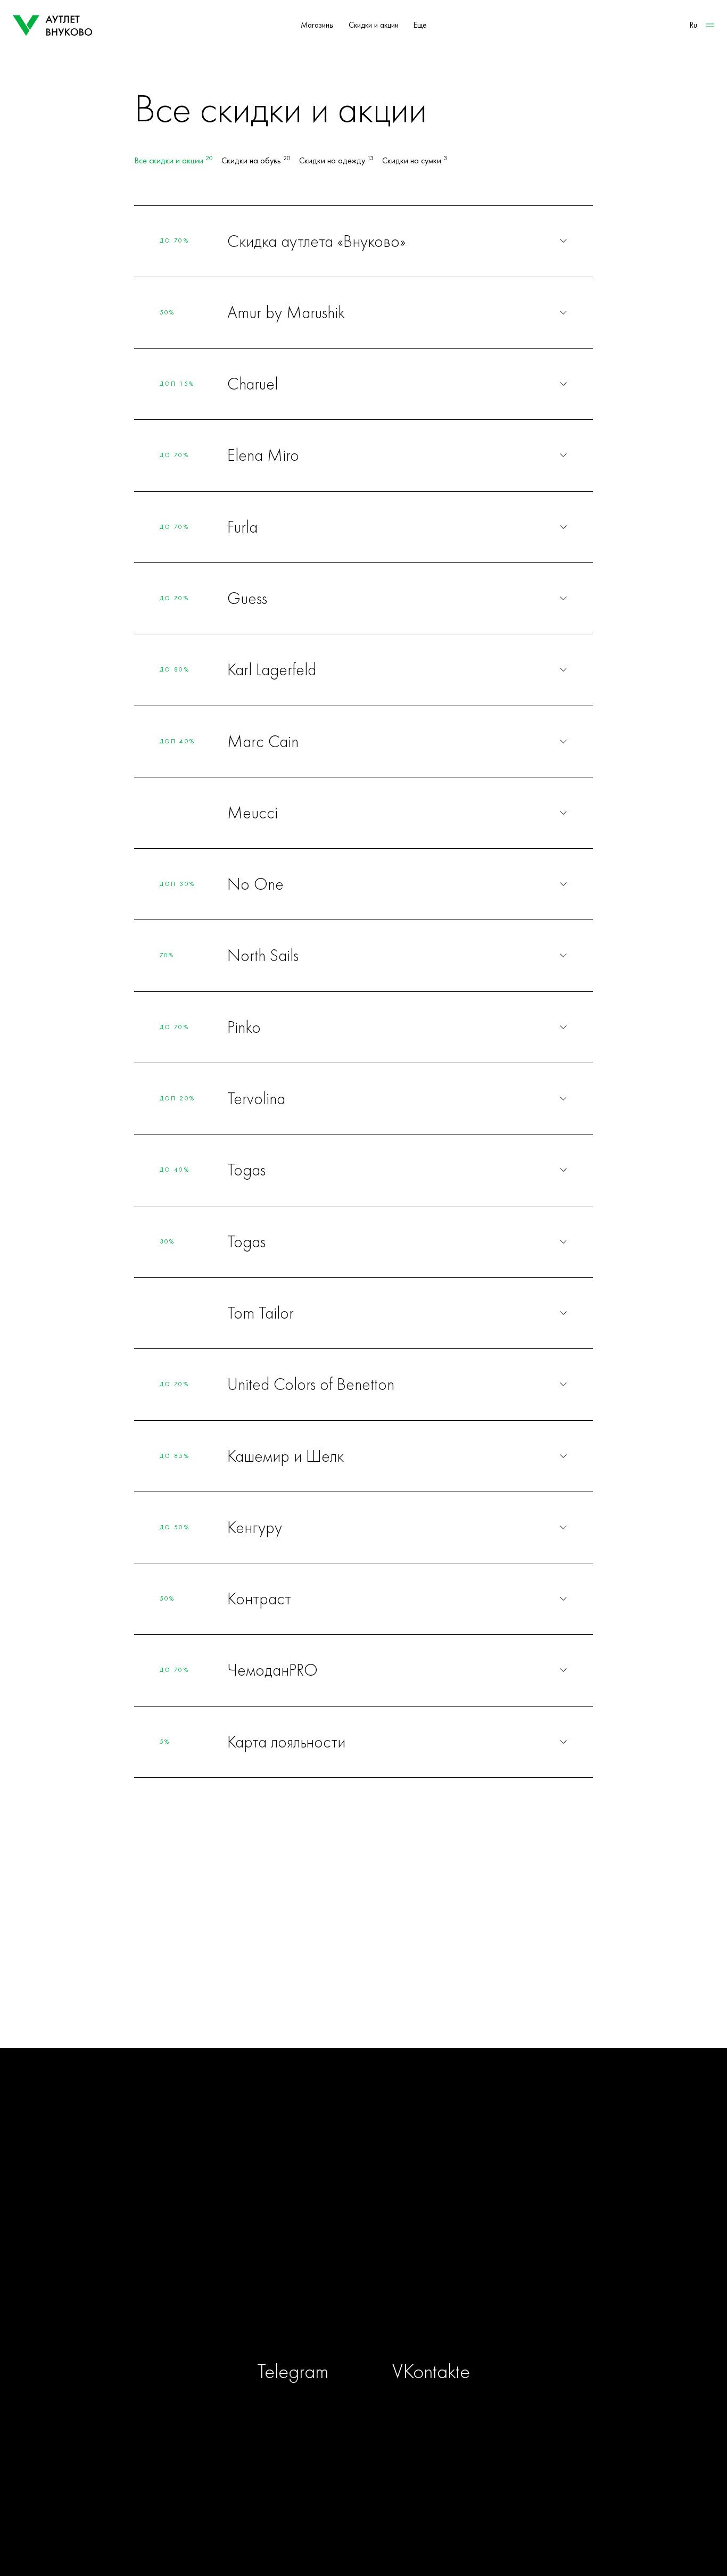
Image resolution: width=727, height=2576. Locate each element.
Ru (693, 25)
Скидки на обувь (256, 161)
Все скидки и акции (174, 161)
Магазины (317, 25)
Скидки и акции (374, 25)
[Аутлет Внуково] (53, 26)
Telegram (293, 2371)
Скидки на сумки (415, 161)
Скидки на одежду (336, 161)
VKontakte (431, 2371)
